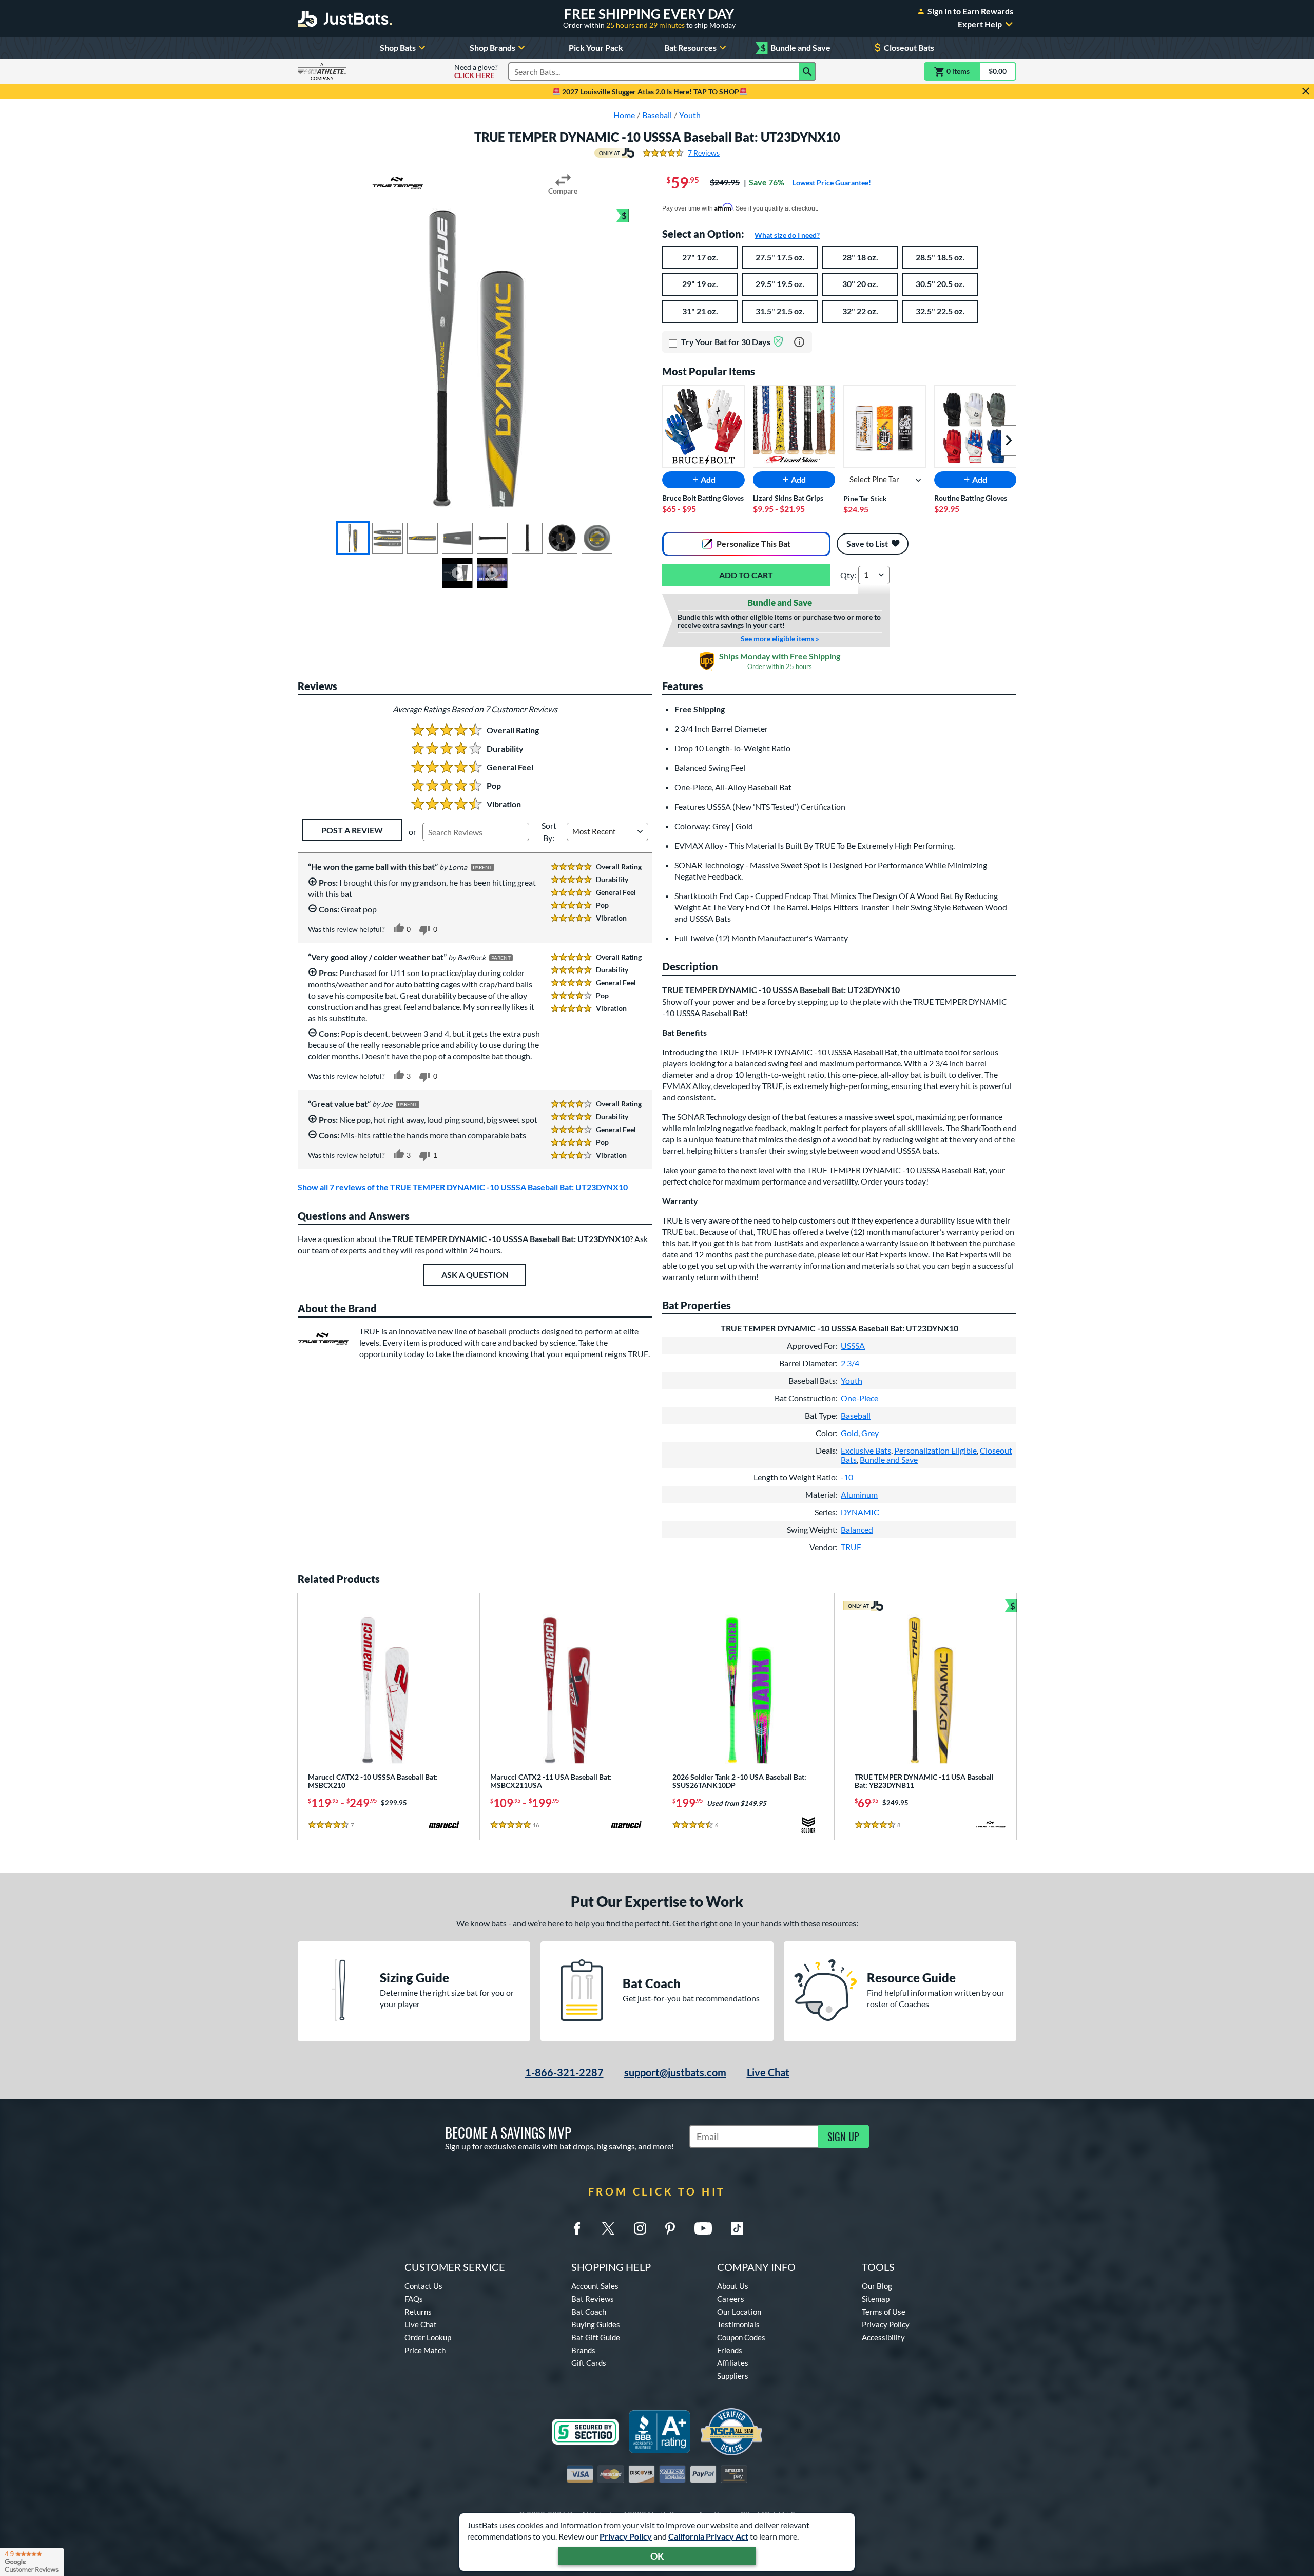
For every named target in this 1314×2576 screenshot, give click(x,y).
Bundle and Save (796, 48)
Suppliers (733, 2376)
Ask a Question (475, 1275)
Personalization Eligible (935, 1450)
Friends (730, 2350)
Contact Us (423, 2286)
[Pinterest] (670, 2228)
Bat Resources (690, 47)
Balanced (857, 1529)
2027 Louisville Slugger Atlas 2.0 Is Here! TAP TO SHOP (650, 92)
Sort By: (549, 832)
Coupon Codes (741, 2337)
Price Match (425, 2350)
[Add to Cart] (746, 575)
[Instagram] (640, 2228)
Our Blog (877, 2286)
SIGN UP (843, 2136)
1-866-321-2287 (564, 2072)
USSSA (853, 1346)
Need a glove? (476, 71)
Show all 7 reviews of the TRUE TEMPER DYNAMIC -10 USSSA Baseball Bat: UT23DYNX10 (463, 1187)
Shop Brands (492, 47)
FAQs (414, 2299)
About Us (733, 2286)
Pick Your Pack (596, 47)
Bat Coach (589, 2312)
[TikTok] (737, 2228)
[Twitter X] (608, 2228)
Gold (849, 1433)
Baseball (856, 1415)
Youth (852, 1380)
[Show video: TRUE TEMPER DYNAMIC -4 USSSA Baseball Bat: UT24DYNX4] (457, 573)
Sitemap (876, 2299)
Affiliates (733, 2363)
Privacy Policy (626, 2536)
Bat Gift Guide (596, 2337)
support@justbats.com (675, 2072)
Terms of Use (884, 2312)
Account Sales (595, 2286)
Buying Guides (596, 2324)
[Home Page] (345, 18)
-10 (847, 1477)
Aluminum (859, 1494)
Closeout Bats (909, 47)
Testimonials (738, 2324)
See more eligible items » (780, 639)
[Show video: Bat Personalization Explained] (492, 573)
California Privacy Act (708, 2536)
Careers (731, 2299)
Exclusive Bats (866, 1450)
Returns (418, 2312)
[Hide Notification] (1306, 91)
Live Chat (768, 2072)
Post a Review (352, 830)
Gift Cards (589, 2363)
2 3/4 (850, 1363)
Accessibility (883, 2337)
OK (657, 2556)
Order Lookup (428, 2337)
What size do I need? (787, 235)
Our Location (739, 2312)
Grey (870, 1433)
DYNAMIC (860, 1512)
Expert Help (980, 24)
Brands (583, 2350)
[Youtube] (703, 2228)
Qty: (848, 575)
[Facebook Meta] (577, 2228)
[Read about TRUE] (398, 183)
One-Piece (859, 1398)
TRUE (851, 1547)
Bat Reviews (593, 2299)
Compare (563, 191)
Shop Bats (398, 47)
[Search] (807, 71)
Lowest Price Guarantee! (832, 183)
